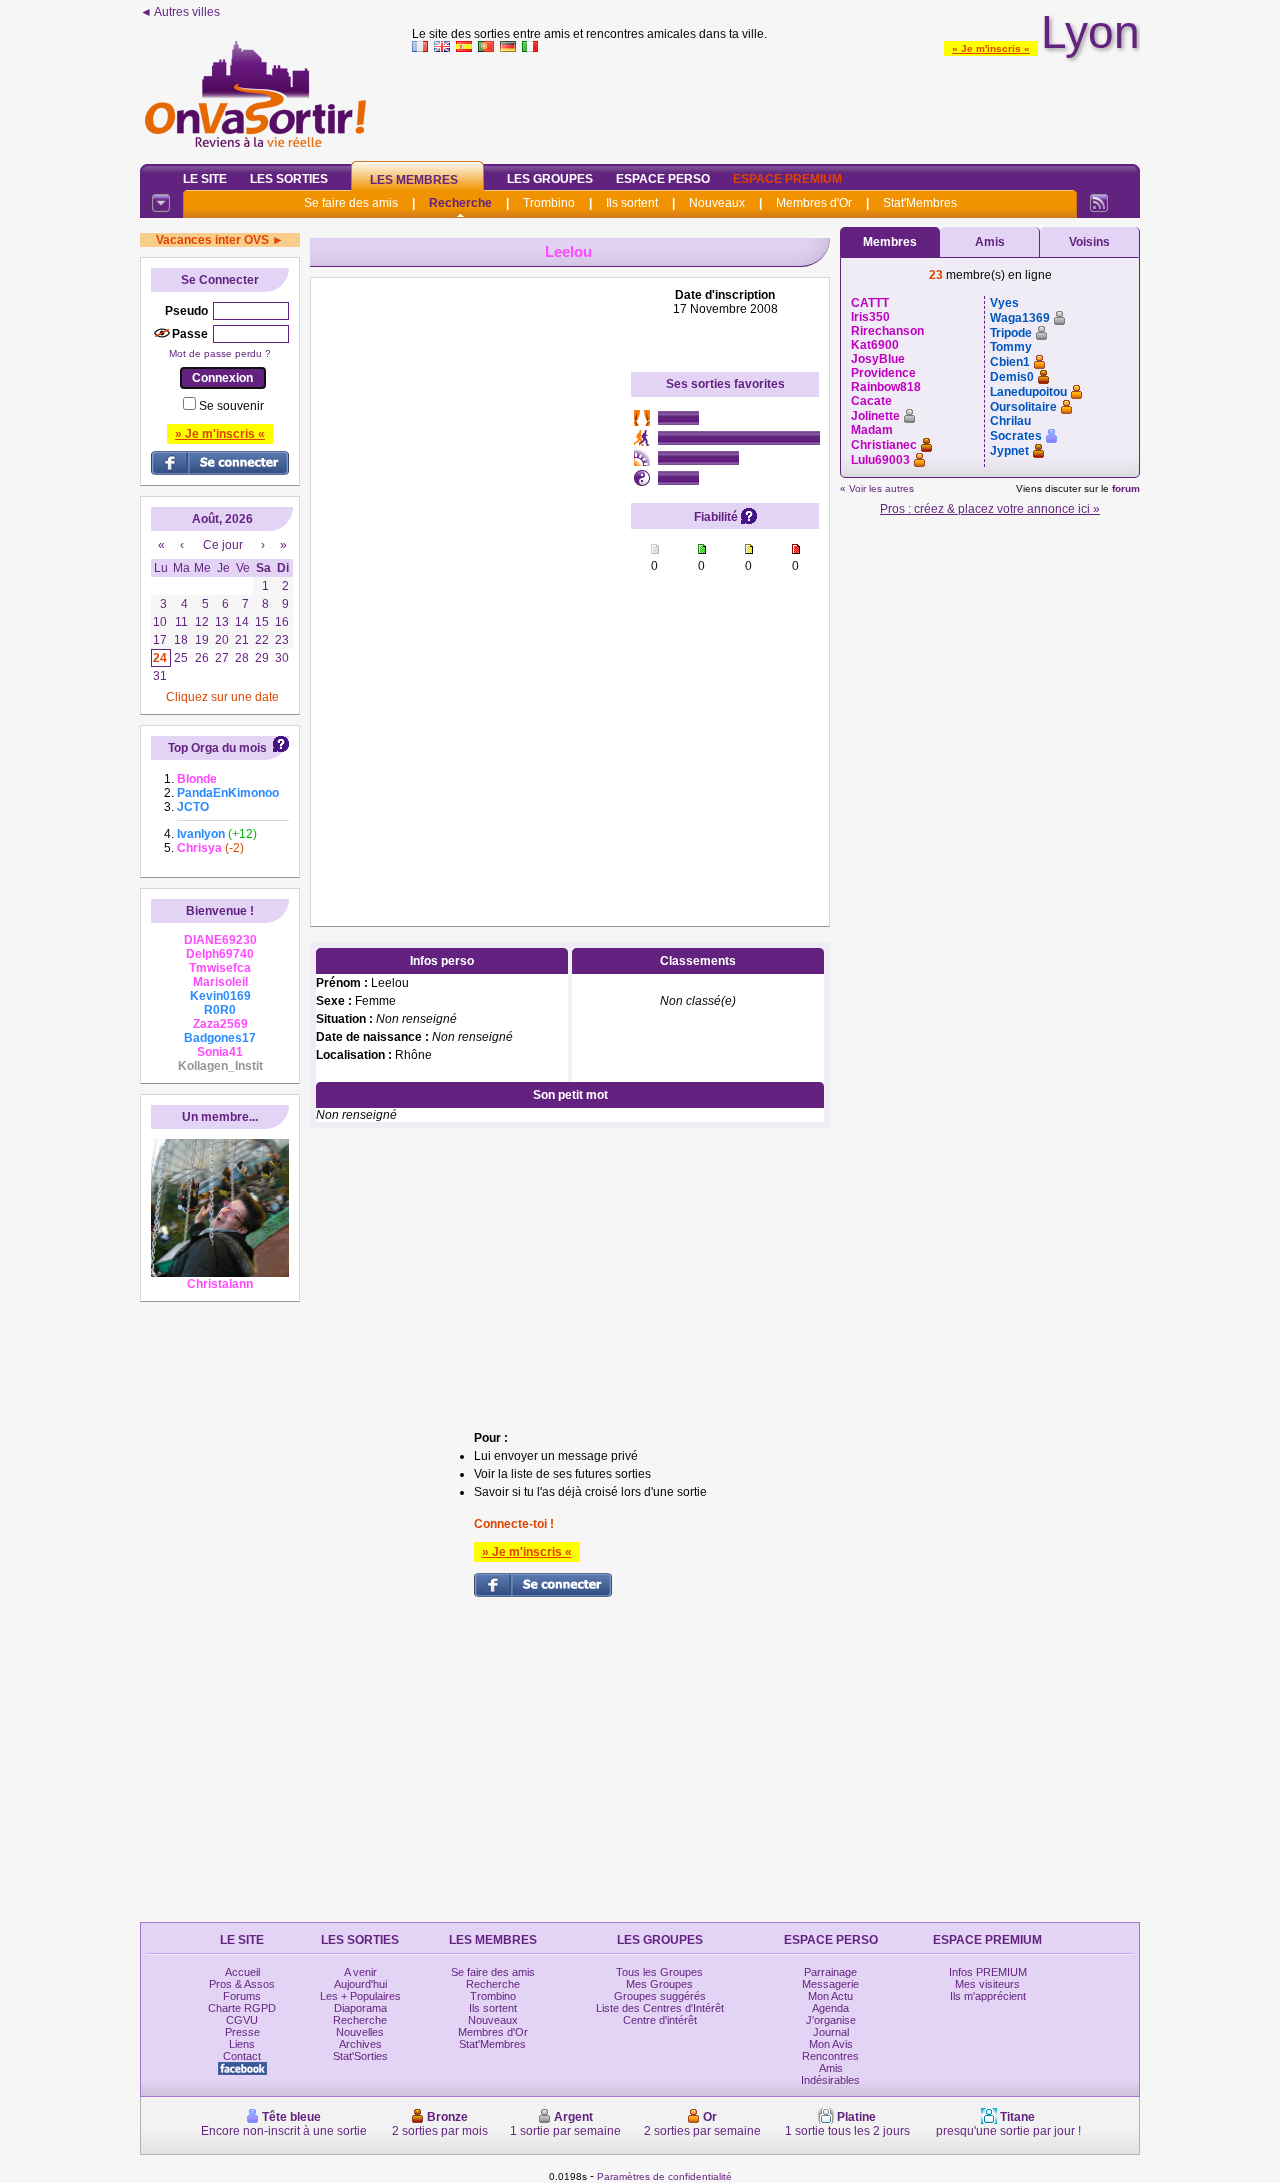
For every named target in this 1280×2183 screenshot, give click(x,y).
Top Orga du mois (217, 748)
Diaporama (360, 2008)
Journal (831, 2032)
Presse (242, 2032)
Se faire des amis (351, 203)
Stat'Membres (920, 203)
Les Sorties (289, 179)
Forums (242, 1996)
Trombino (549, 203)
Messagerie (830, 1984)
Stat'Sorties (360, 2056)
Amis (990, 242)
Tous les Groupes (659, 1972)
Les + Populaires (360, 1996)
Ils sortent (632, 203)
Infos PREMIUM (988, 1972)
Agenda (830, 2008)
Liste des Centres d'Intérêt (660, 2008)
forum (1126, 488)
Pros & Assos (242, 1984)
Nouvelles (360, 2032)
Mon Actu (830, 1996)
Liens (242, 2044)
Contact (242, 2056)
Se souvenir (231, 406)
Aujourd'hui (360, 1984)
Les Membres (414, 180)
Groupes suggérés (660, 1996)
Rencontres (830, 2056)
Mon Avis (831, 2044)
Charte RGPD (242, 2008)
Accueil (242, 1972)
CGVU (242, 2020)
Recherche (460, 203)
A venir (360, 1972)
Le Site (205, 179)
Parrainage (830, 1972)
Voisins (1089, 242)
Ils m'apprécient (988, 1996)
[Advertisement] (776, 104)
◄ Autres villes (180, 12)
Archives (360, 2044)
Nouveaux (717, 203)
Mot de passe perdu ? (220, 353)
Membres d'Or (814, 203)
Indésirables (830, 2080)
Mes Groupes (659, 1984)
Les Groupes (550, 179)
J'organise (831, 2020)
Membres (890, 242)
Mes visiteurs (987, 1984)
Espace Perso (663, 179)
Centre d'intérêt (660, 2020)
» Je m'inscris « (991, 48)
